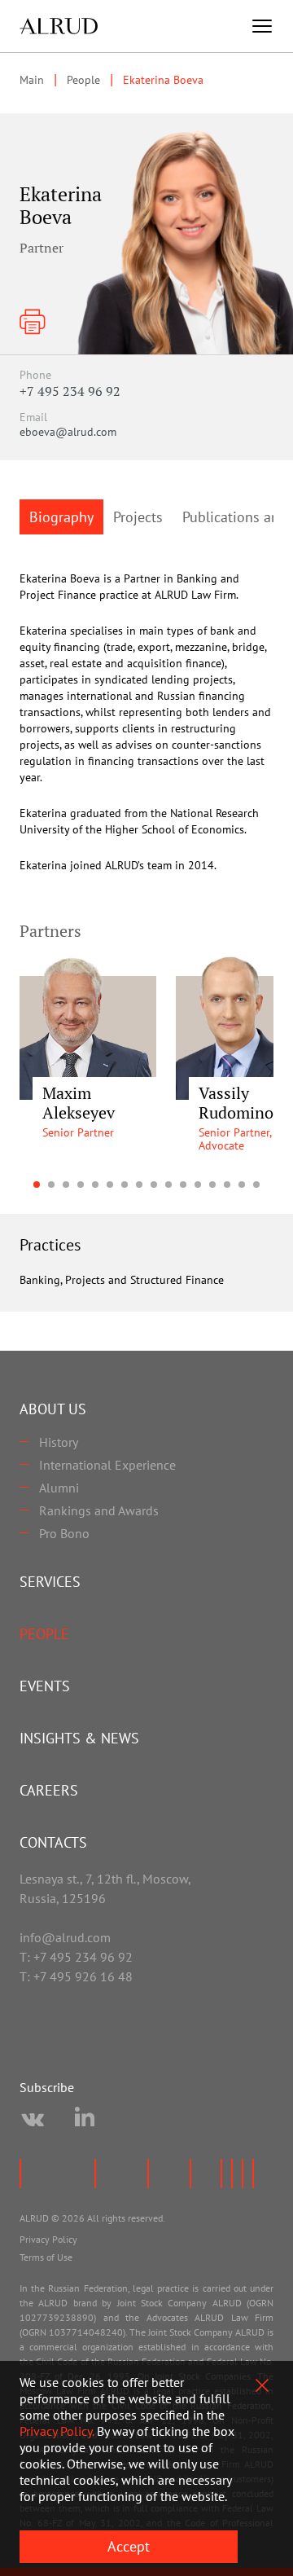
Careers (49, 1790)
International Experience (107, 1465)
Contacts (53, 1842)
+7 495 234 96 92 (70, 391)
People (44, 1634)
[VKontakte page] (33, 2120)
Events (45, 1686)
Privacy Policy (48, 2239)
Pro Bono (64, 1533)
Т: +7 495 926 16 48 (76, 1976)
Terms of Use (46, 2257)
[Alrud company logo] (59, 26)
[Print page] (33, 322)
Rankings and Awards (99, 1510)
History (59, 1442)
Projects (138, 517)
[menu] (262, 26)
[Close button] (262, 2385)
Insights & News (79, 1738)
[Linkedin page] (85, 2120)
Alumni (59, 1488)
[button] (37, 1185)
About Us (53, 1409)
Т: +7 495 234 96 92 (76, 1957)
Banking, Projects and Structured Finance (122, 1280)
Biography (61, 517)
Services (50, 1582)
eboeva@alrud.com (68, 432)
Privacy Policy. (57, 2431)
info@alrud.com (65, 1937)
